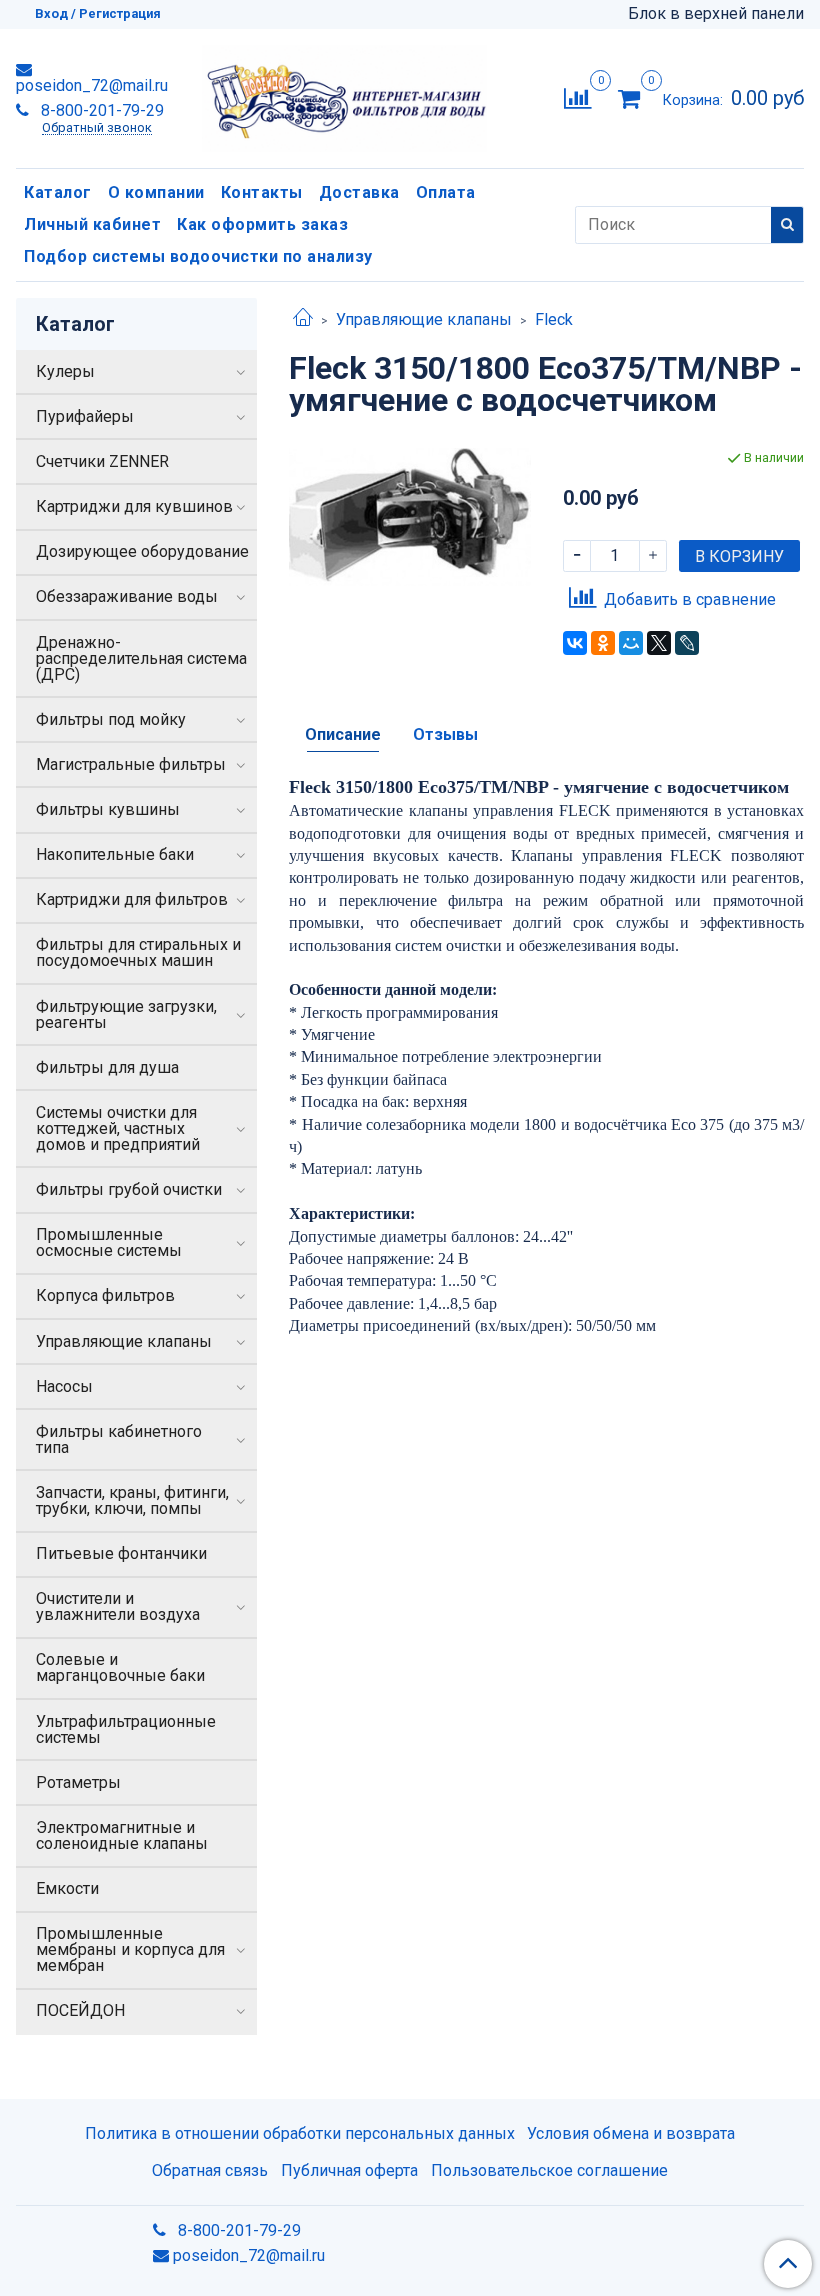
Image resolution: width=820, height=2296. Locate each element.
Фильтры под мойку (111, 719)
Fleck (554, 319)
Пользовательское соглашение (549, 2170)
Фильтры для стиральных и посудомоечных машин (138, 952)
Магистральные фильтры (131, 764)
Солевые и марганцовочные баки (120, 1667)
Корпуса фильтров (105, 1295)
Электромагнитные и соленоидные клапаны (122, 1835)
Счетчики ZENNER (102, 461)
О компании (156, 192)
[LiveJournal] (687, 643)
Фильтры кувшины (108, 809)
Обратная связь (210, 2170)
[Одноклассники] (603, 643)
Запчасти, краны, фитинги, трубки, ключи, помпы (132, 1500)
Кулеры (65, 371)
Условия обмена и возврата (631, 2133)
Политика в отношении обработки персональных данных (300, 2133)
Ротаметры (78, 1782)
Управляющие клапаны (424, 319)
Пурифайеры (85, 416)
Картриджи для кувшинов (134, 506)
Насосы (64, 1386)
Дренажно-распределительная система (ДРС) (141, 658)
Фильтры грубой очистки (129, 1189)
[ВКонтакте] (575, 643)
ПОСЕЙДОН (80, 2010)
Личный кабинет (92, 224)
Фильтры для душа (107, 1067)
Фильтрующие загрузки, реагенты (126, 1014)
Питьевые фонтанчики (121, 1553)
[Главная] (303, 319)
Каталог (58, 192)
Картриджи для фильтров (132, 899)
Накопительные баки (115, 854)
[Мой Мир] (631, 643)
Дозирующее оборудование (142, 551)
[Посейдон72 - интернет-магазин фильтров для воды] (344, 94)
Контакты (262, 192)
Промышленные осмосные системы (109, 1242)
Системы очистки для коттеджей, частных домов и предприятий (118, 1128)
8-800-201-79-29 (100, 110)
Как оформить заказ (262, 224)
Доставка (359, 192)
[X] (659, 643)
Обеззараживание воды (127, 596)
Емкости (67, 1888)
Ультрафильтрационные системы (126, 1729)
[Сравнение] (577, 97)
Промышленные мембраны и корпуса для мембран (130, 1949)
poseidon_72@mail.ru (92, 85)
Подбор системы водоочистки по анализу (198, 256)
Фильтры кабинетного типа (119, 1439)
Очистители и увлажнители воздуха (118, 1606)
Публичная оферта (349, 2170)
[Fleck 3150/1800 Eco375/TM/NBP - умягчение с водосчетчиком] (409, 515)
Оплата (446, 192)
